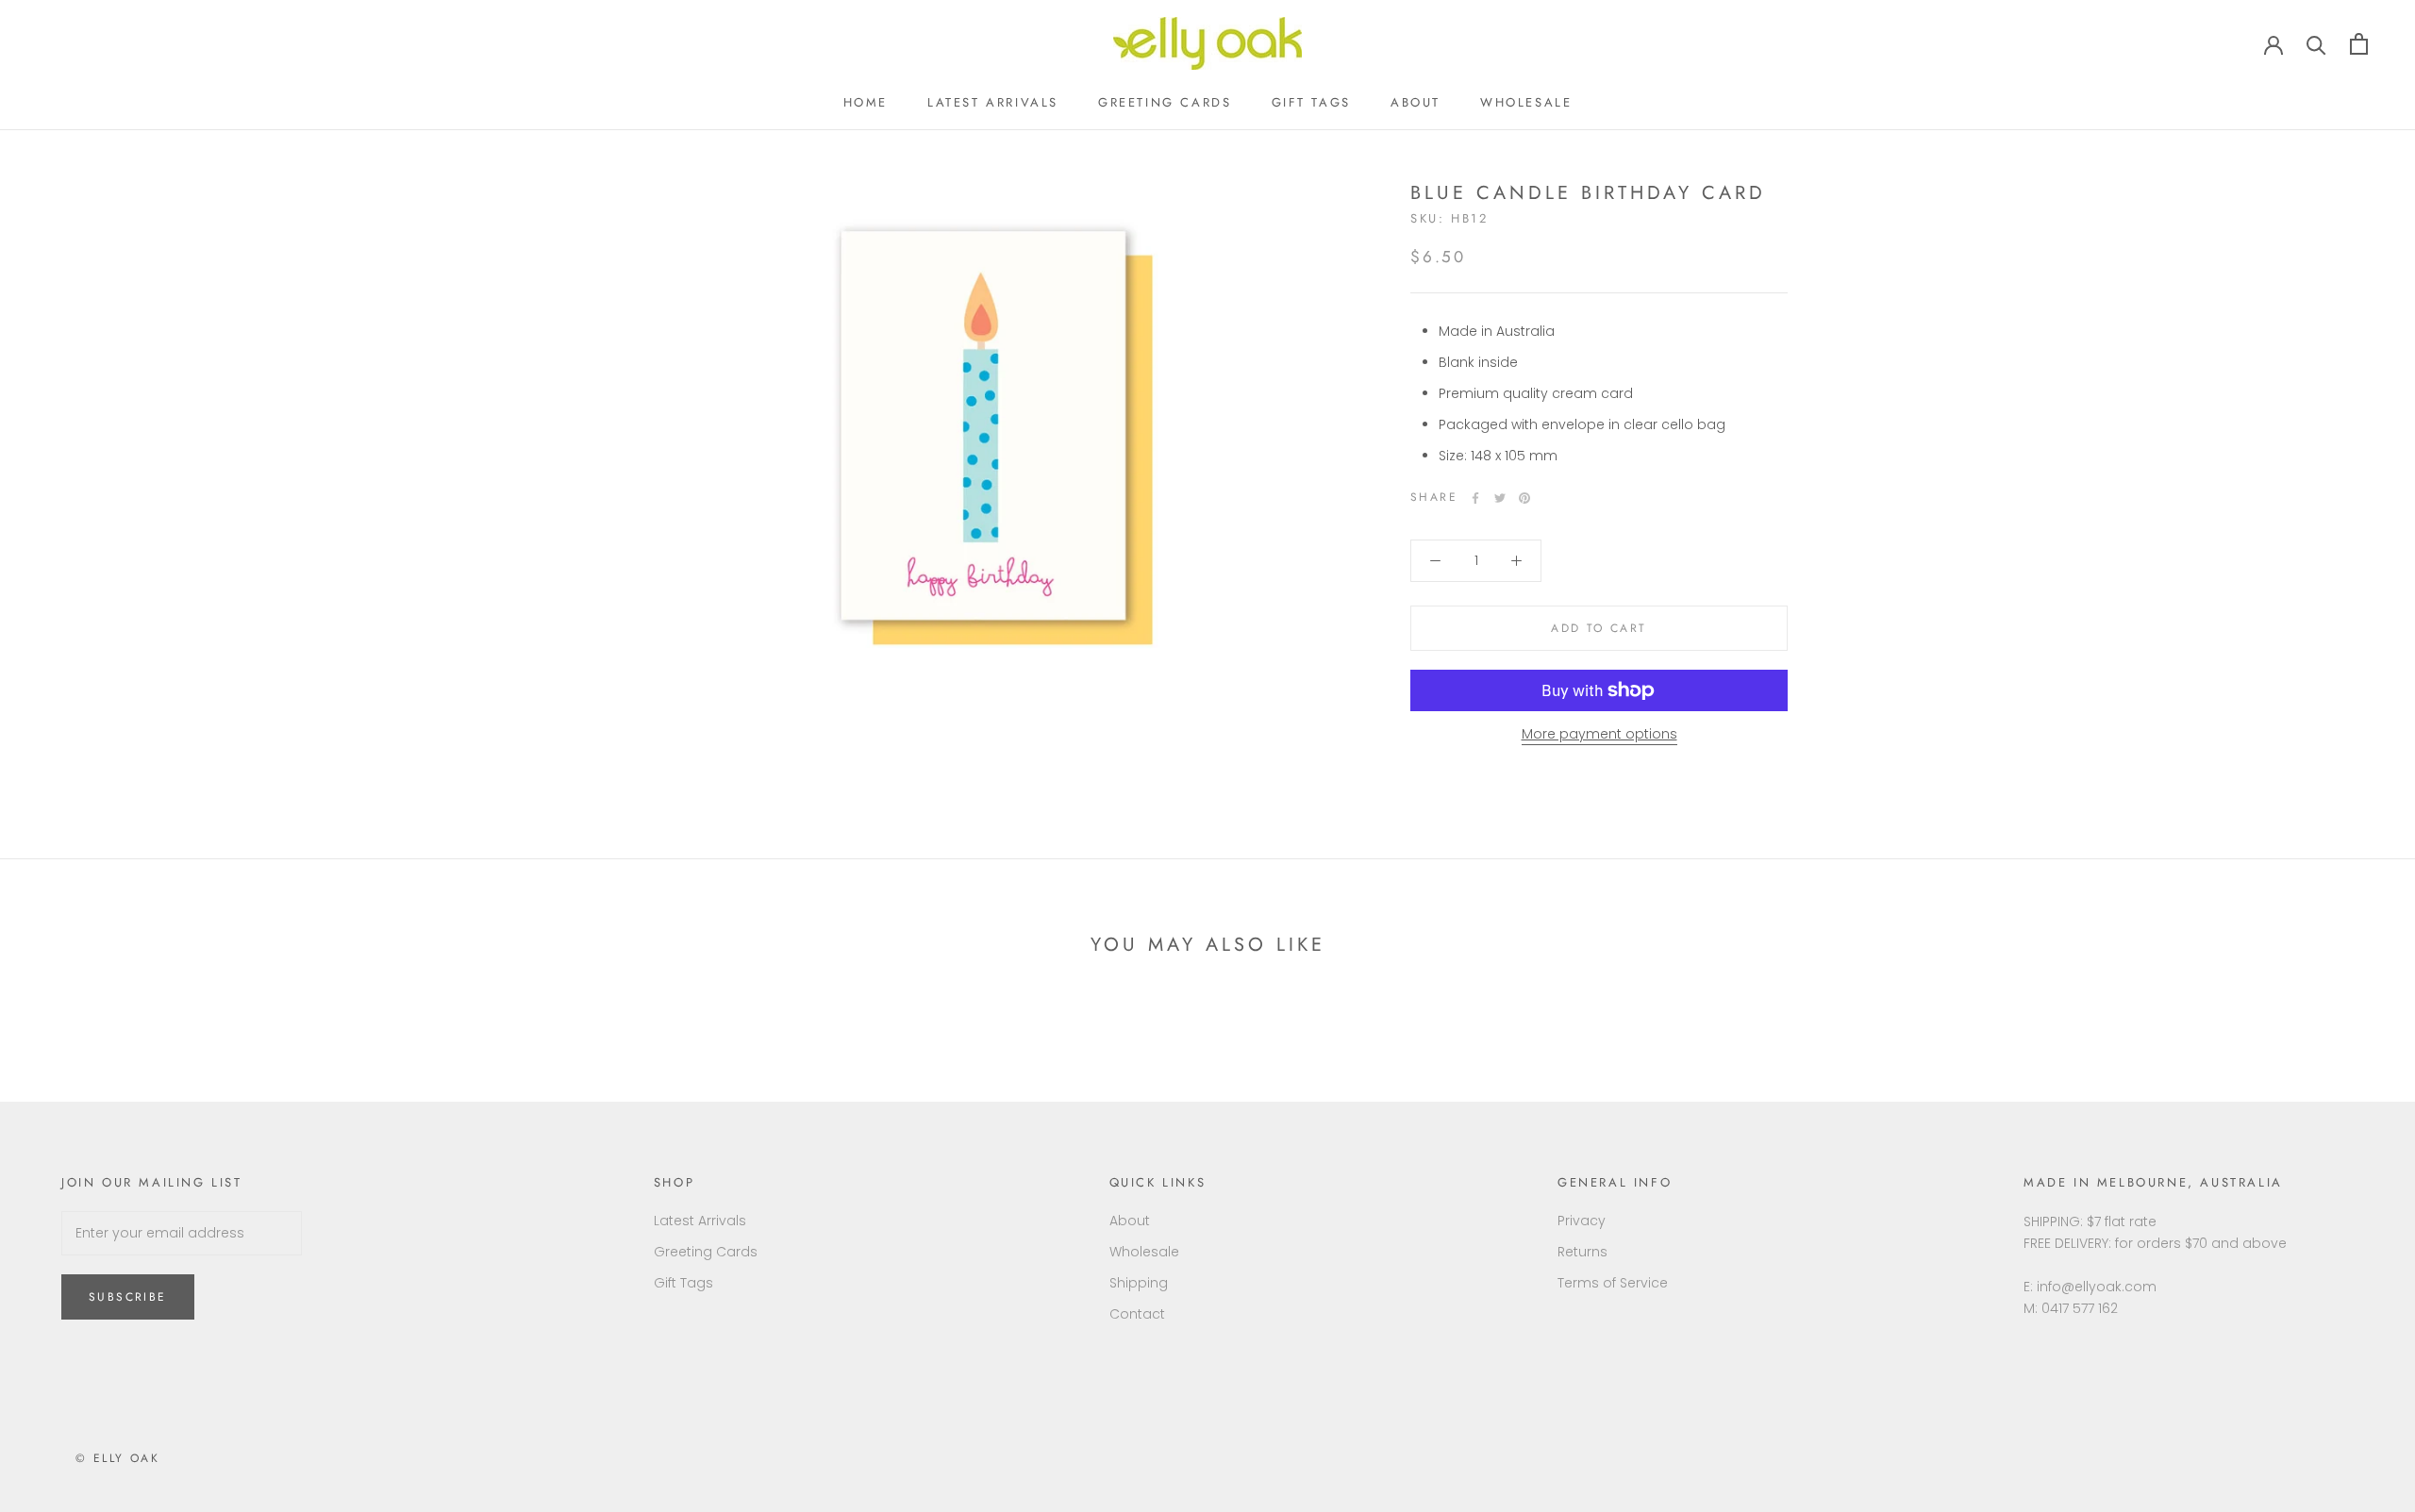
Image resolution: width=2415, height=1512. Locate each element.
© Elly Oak (117, 1458)
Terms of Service (1613, 1283)
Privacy (1582, 1221)
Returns (1582, 1252)
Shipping (1139, 1283)
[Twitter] (1500, 498)
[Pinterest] (1524, 498)
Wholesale (1526, 102)
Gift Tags (1311, 102)
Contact (1137, 1314)
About (1416, 102)
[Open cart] (2359, 44)
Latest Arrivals (993, 102)
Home (866, 102)
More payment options (1599, 734)
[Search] (2316, 44)
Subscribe (128, 1297)
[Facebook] (1475, 498)
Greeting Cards (1165, 102)
